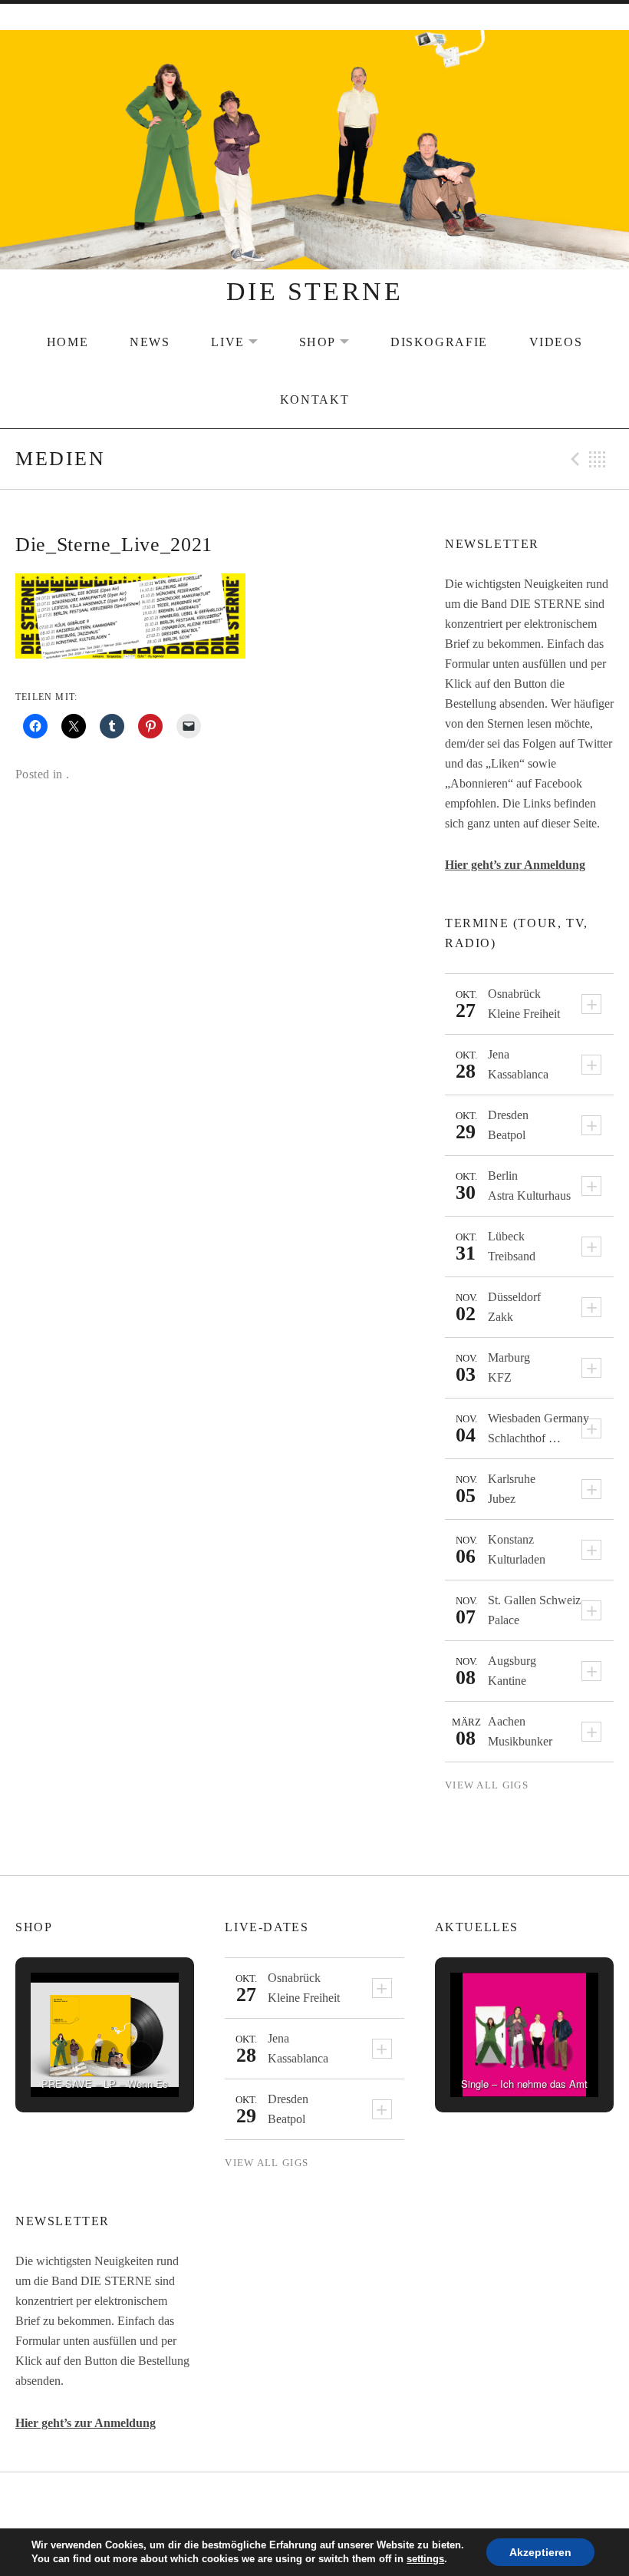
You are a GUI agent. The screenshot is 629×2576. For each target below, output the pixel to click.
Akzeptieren (540, 2552)
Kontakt (314, 400)
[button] (70, 2054)
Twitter (314, 2502)
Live (244, 342)
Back (598, 459)
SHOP (334, 342)
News (150, 342)
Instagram (354, 2502)
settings (425, 2559)
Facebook (276, 2502)
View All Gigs (487, 1785)
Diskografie (439, 342)
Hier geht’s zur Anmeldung (515, 865)
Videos (556, 342)
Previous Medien (573, 459)
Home (68, 342)
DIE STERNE (314, 291)
